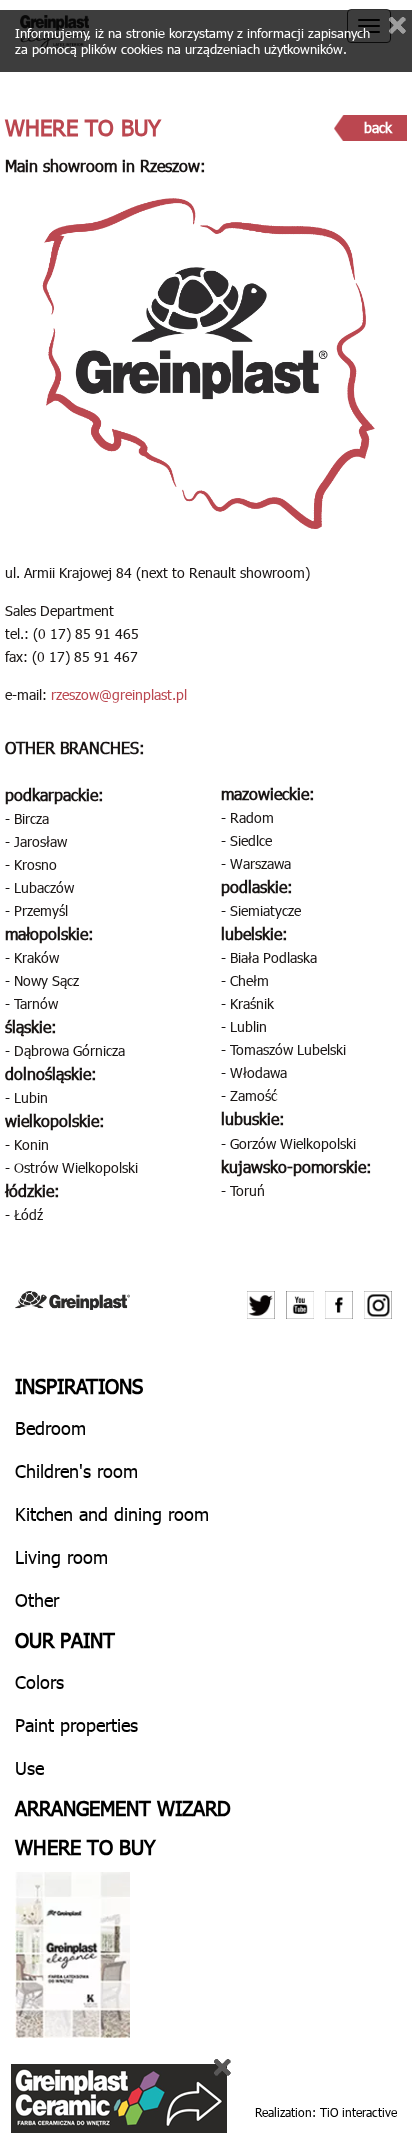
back (378, 127)
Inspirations (79, 1385)
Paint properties (76, 1724)
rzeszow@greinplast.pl (119, 694)
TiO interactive (358, 2112)
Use (29, 1767)
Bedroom (50, 1427)
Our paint (65, 1639)
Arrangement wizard (123, 1807)
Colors (39, 1681)
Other (37, 1599)
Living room (61, 1556)
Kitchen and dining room (112, 1513)
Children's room (76, 1470)
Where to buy (85, 1846)
